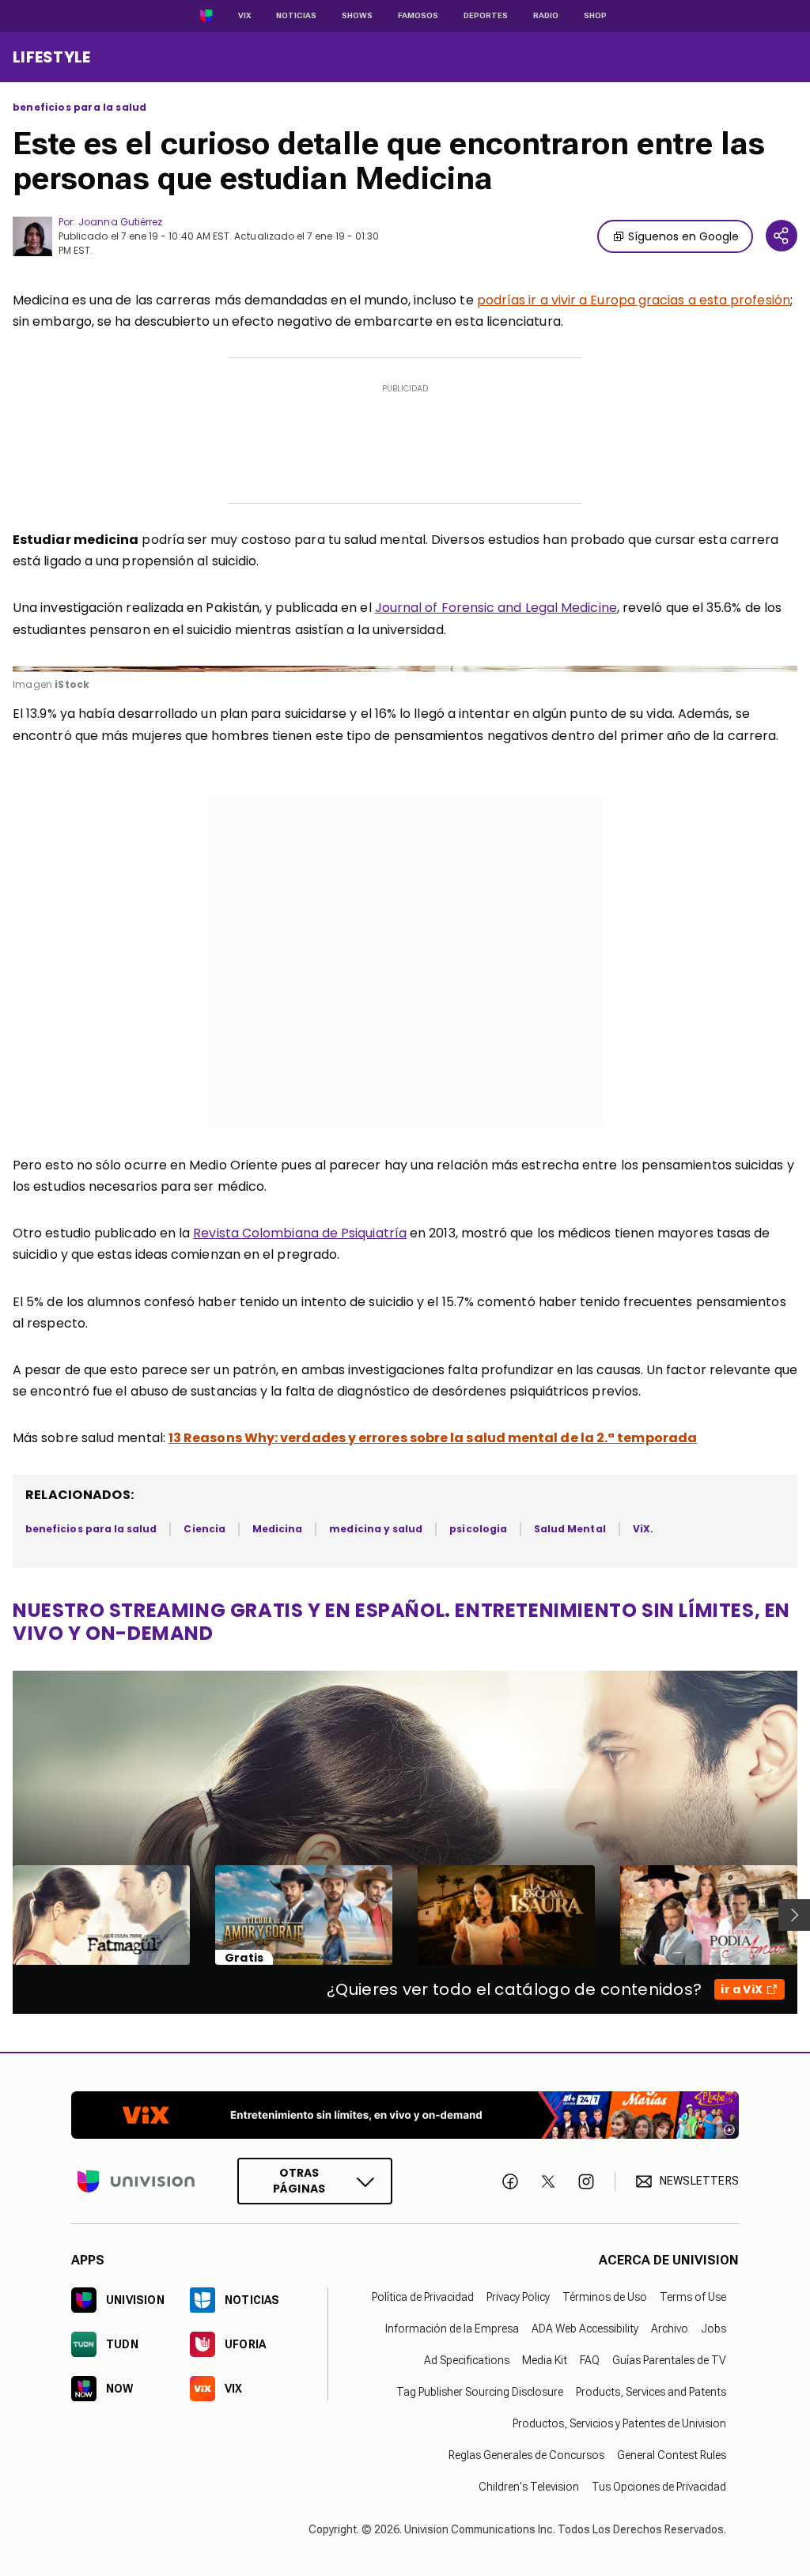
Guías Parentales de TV (669, 2360)
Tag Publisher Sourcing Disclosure (480, 2392)
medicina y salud (376, 1529)
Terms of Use (693, 2297)
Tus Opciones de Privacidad (659, 2487)
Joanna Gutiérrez (120, 222)
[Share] (782, 236)
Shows (357, 15)
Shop (595, 15)
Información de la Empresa (452, 2329)
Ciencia (204, 1529)
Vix (244, 15)
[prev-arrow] (3, 1915)
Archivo (670, 2329)
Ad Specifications (467, 2360)
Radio (546, 15)
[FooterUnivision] (136, 2182)
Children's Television (529, 2487)
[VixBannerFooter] (405, 2115)
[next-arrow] (794, 1915)
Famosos (418, 15)
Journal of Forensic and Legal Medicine (496, 608)
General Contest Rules (672, 2455)
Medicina (277, 1529)
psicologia (478, 1529)
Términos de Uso (605, 2297)
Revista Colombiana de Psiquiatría (300, 1233)
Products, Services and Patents (651, 2392)
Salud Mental (570, 1529)
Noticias (296, 15)
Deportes (486, 15)
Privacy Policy (518, 2297)
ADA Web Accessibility (585, 2329)
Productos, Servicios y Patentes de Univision (619, 2423)
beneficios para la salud (79, 108)
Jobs (713, 2329)
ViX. (643, 1529)
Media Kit (545, 2360)
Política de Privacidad (423, 2297)
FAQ (590, 2360)
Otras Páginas (299, 2181)
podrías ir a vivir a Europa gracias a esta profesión (634, 300)
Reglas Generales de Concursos (526, 2455)
